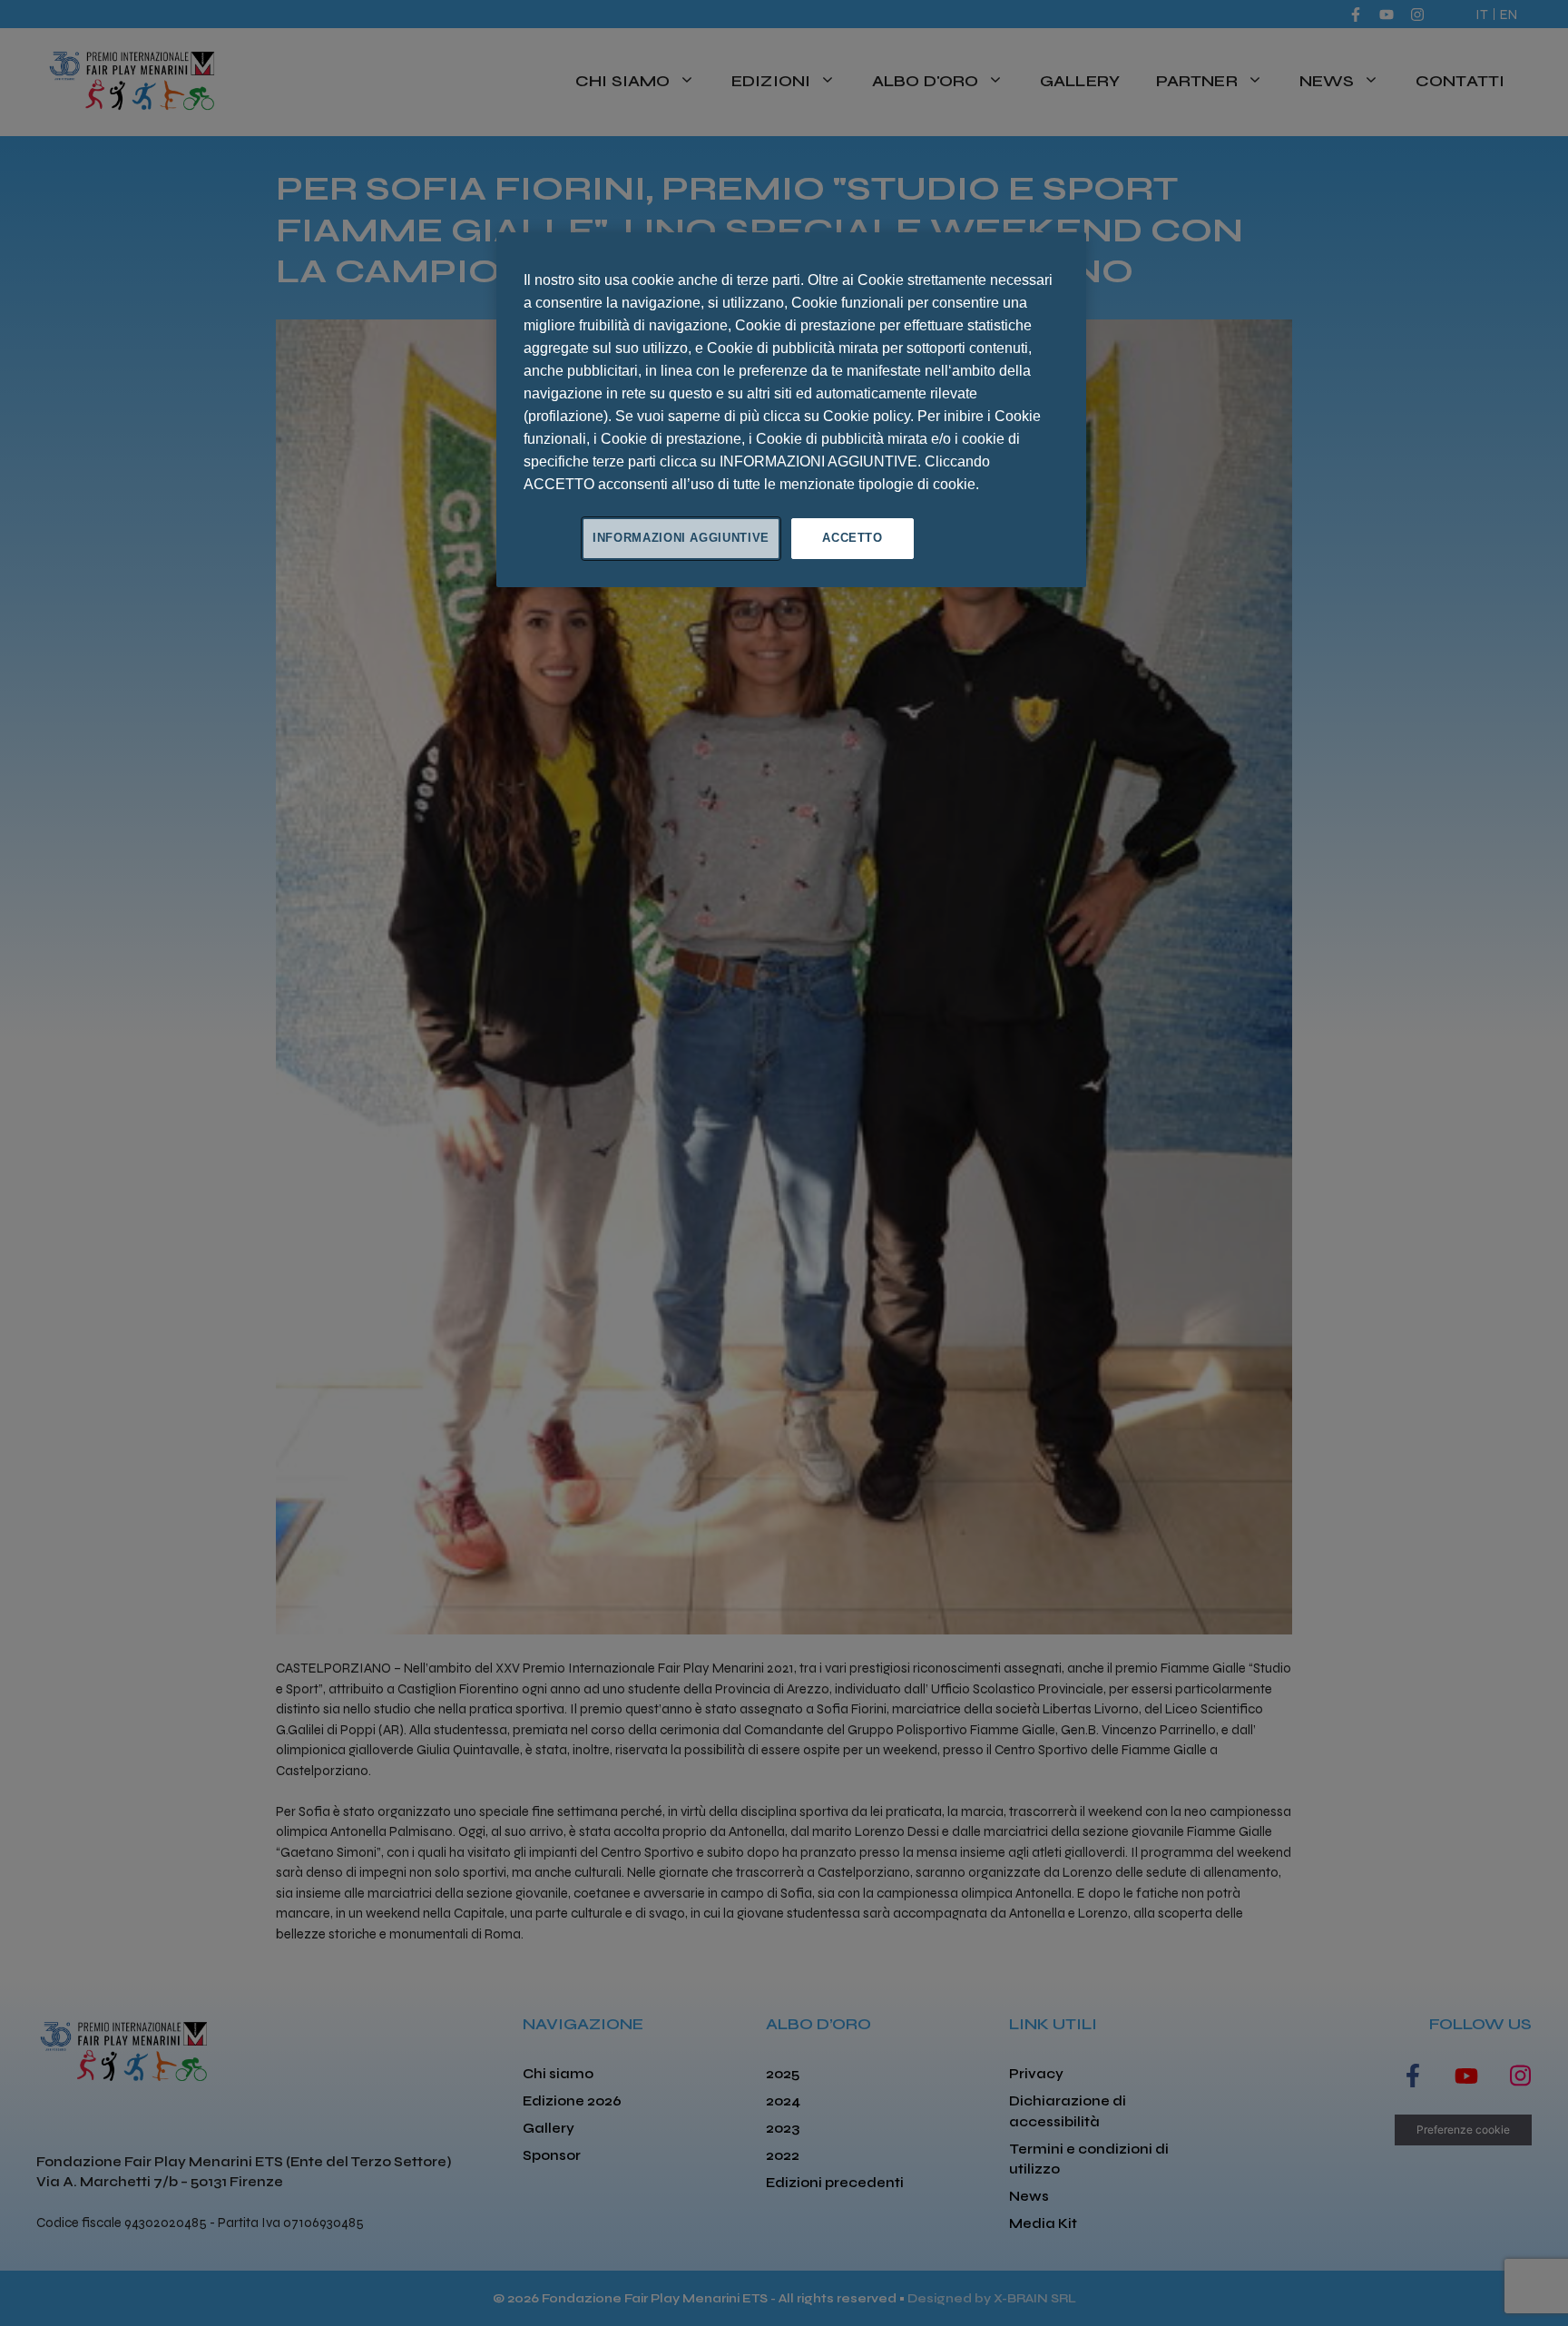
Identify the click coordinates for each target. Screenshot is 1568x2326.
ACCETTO (853, 538)
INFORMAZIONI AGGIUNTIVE (681, 538)
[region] (791, 409)
